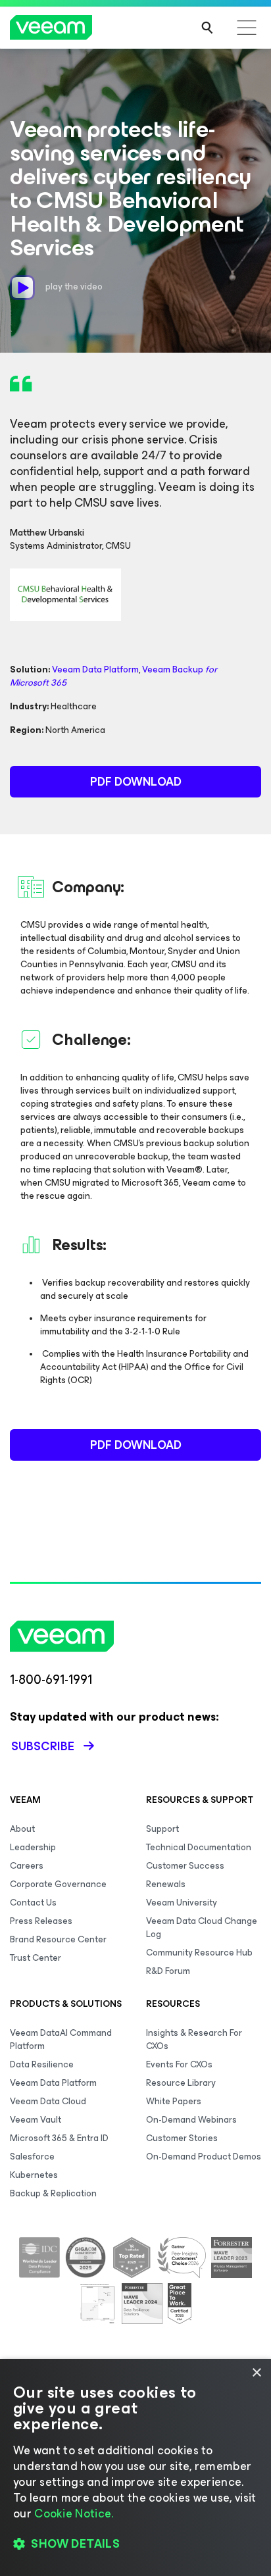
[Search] (207, 28)
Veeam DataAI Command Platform (61, 2039)
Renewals (166, 1884)
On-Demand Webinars (191, 2120)
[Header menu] (247, 28)
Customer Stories (182, 2138)
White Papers (174, 2101)
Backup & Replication (53, 2193)
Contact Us (33, 1903)
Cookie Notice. (74, 2513)
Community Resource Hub (199, 1953)
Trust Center (36, 1958)
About (22, 1829)
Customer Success (185, 1866)
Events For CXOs (179, 2064)
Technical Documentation (199, 1847)
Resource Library (181, 2083)
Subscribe (43, 1746)
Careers (27, 1866)
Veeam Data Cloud (48, 2101)
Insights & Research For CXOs (194, 2039)
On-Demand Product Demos (204, 2157)
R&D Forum (168, 1971)
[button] (135, 2544)
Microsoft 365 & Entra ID (59, 2138)
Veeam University (182, 1903)
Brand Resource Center (58, 1939)
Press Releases (41, 1921)
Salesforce (32, 2157)
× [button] (256, 2373)
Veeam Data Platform (95, 669)
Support (162, 1829)
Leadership (33, 1847)
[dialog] (135, 2467)
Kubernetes (34, 2175)
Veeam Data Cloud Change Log (202, 1928)
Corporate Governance (58, 1884)
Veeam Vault (36, 2120)
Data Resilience (42, 2064)
